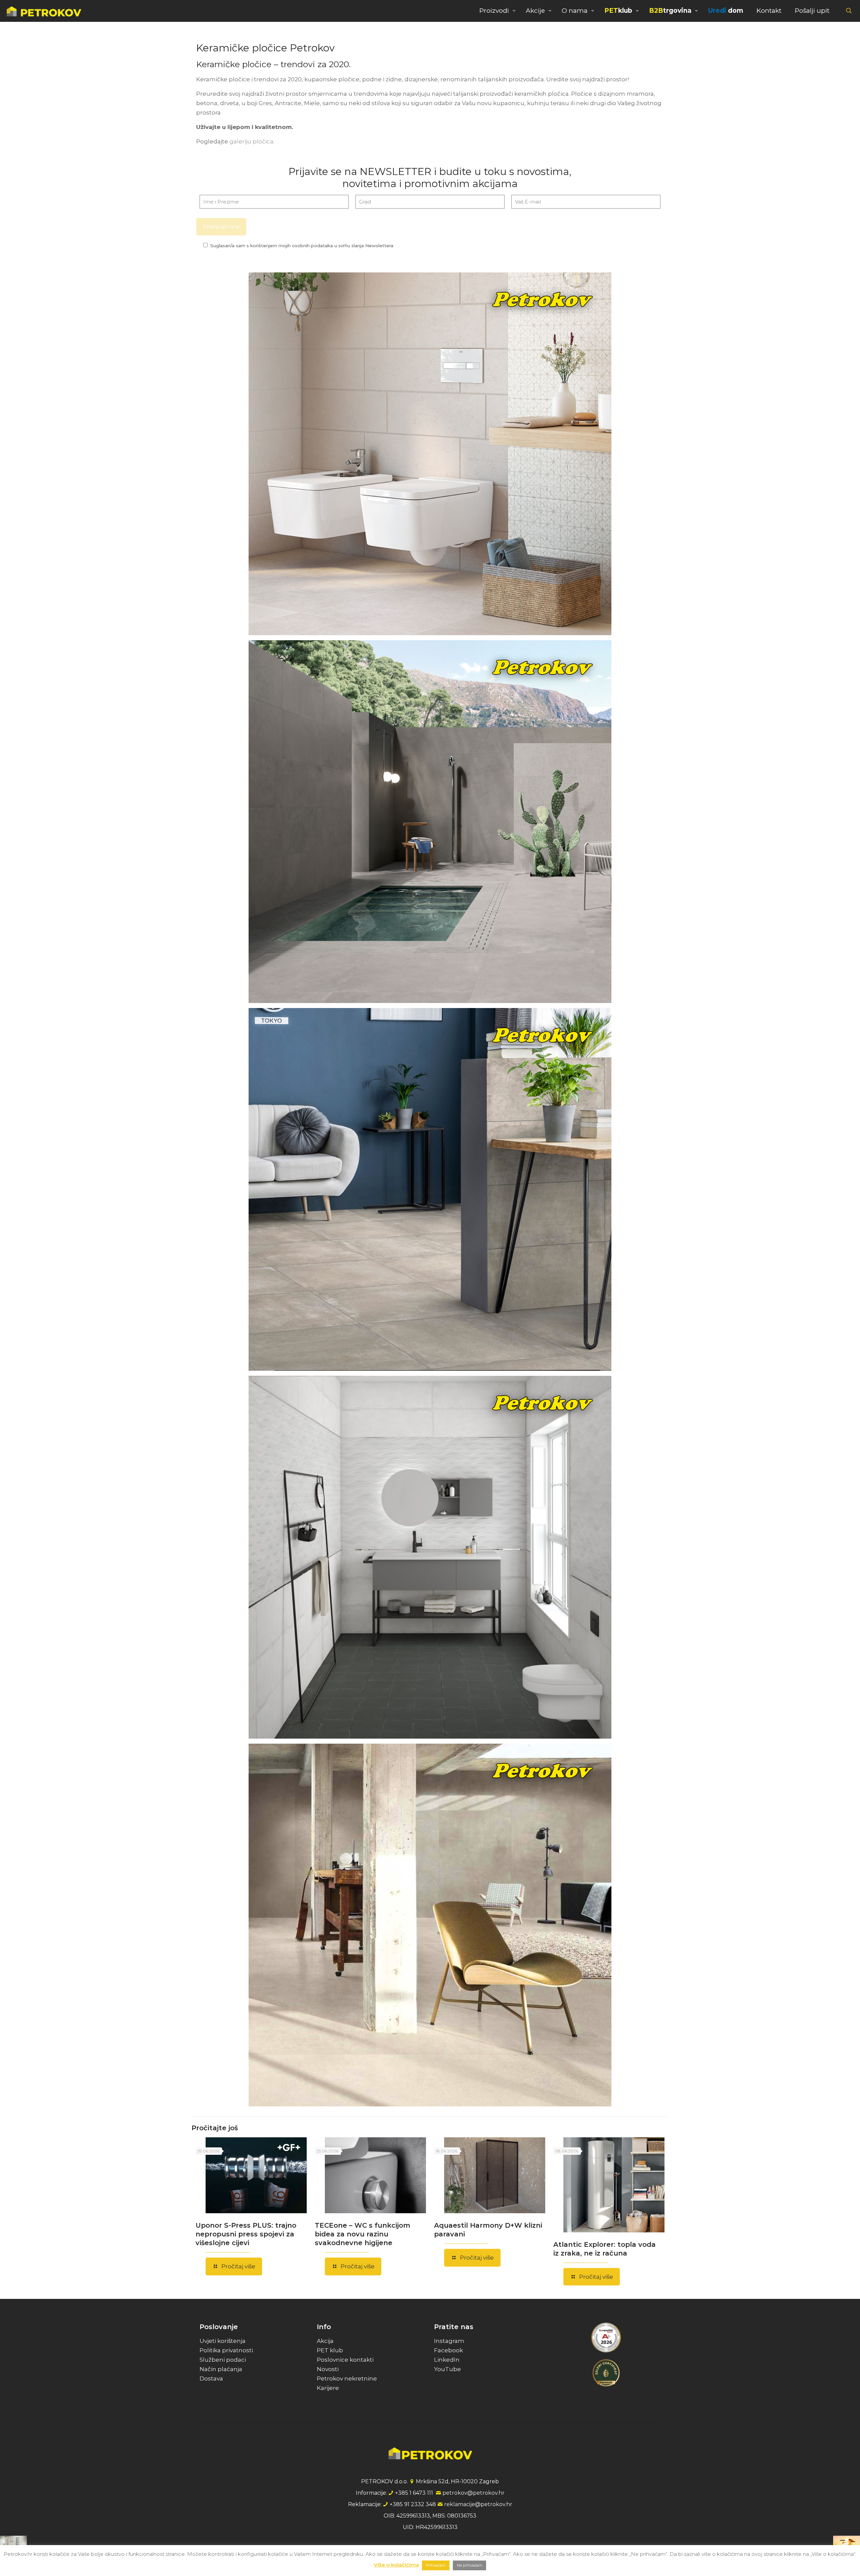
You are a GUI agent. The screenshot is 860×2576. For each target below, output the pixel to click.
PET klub (330, 2350)
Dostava (211, 2378)
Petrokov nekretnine (347, 2378)
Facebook (448, 2350)
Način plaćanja (221, 2369)
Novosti (328, 2369)
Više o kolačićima (396, 2565)
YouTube (447, 2369)
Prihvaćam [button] (436, 2565)
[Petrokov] (44, 11)
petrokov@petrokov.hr (474, 2493)
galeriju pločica (251, 141)
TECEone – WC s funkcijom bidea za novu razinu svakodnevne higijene (362, 2234)
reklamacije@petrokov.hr (478, 2504)
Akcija (325, 2341)
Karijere (328, 2388)
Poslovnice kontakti (345, 2360)
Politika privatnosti (226, 2350)
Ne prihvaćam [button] (469, 2565)
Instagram (449, 2341)
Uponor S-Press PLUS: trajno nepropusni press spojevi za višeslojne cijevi (246, 2234)
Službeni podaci (223, 2360)
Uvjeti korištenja (223, 2341)
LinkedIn (447, 2360)
